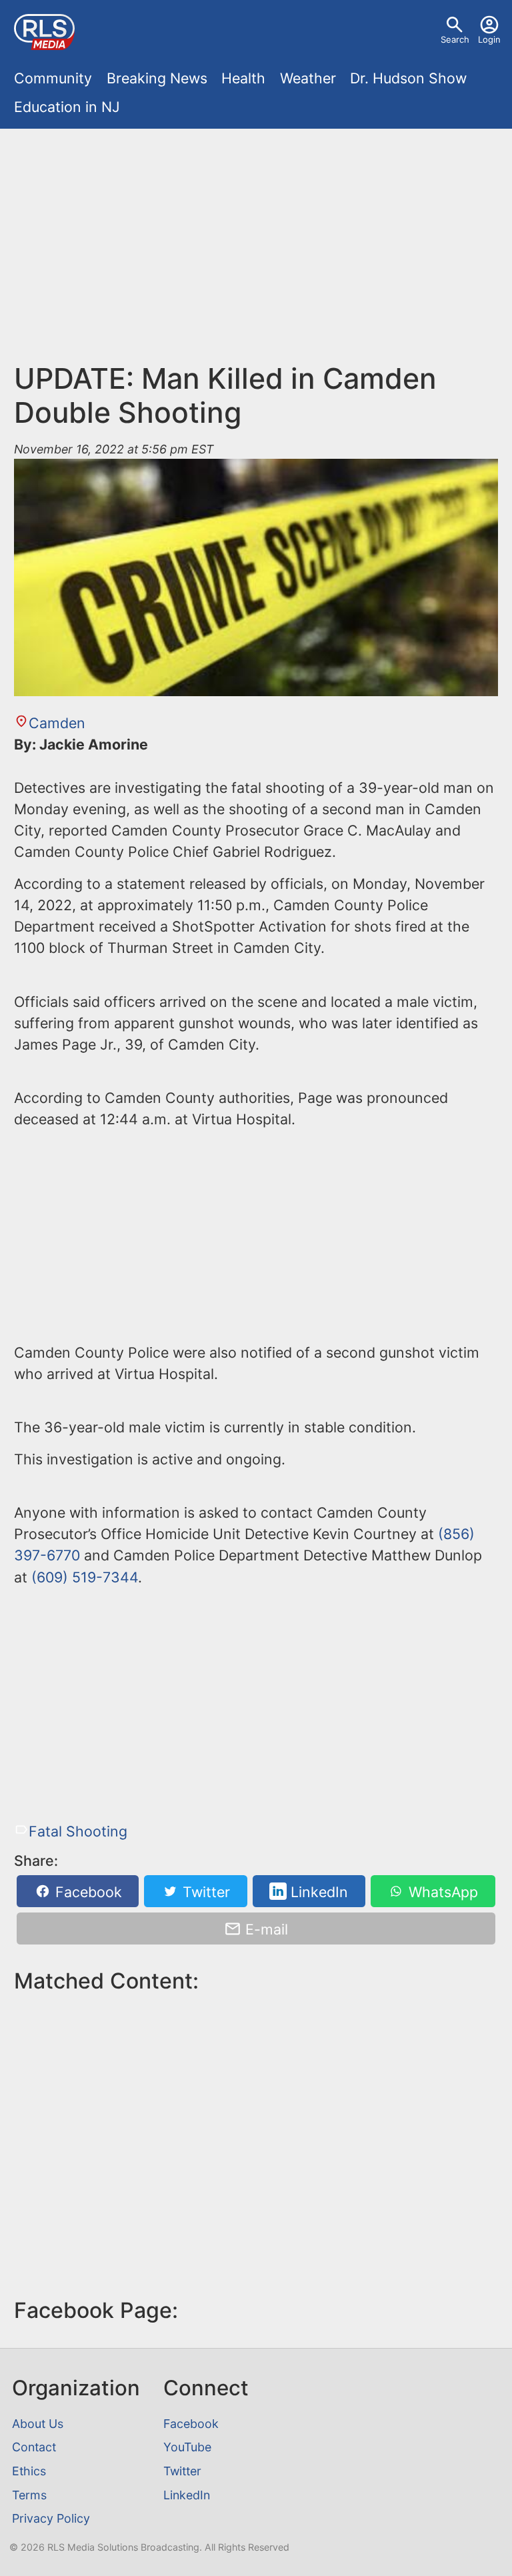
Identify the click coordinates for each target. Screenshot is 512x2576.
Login (489, 39)
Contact (34, 2447)
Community (53, 78)
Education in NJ (67, 107)
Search (455, 39)
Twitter (204, 1891)
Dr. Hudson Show (408, 78)
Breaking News (157, 78)
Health (243, 78)
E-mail (265, 1929)
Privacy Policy (51, 2518)
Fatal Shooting (78, 1831)
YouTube (187, 2447)
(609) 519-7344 (85, 1577)
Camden (57, 723)
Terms (29, 2495)
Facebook (87, 1891)
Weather (308, 78)
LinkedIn (317, 1891)
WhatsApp (441, 1891)
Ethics (29, 2471)
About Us (38, 2424)
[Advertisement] (256, 236)
